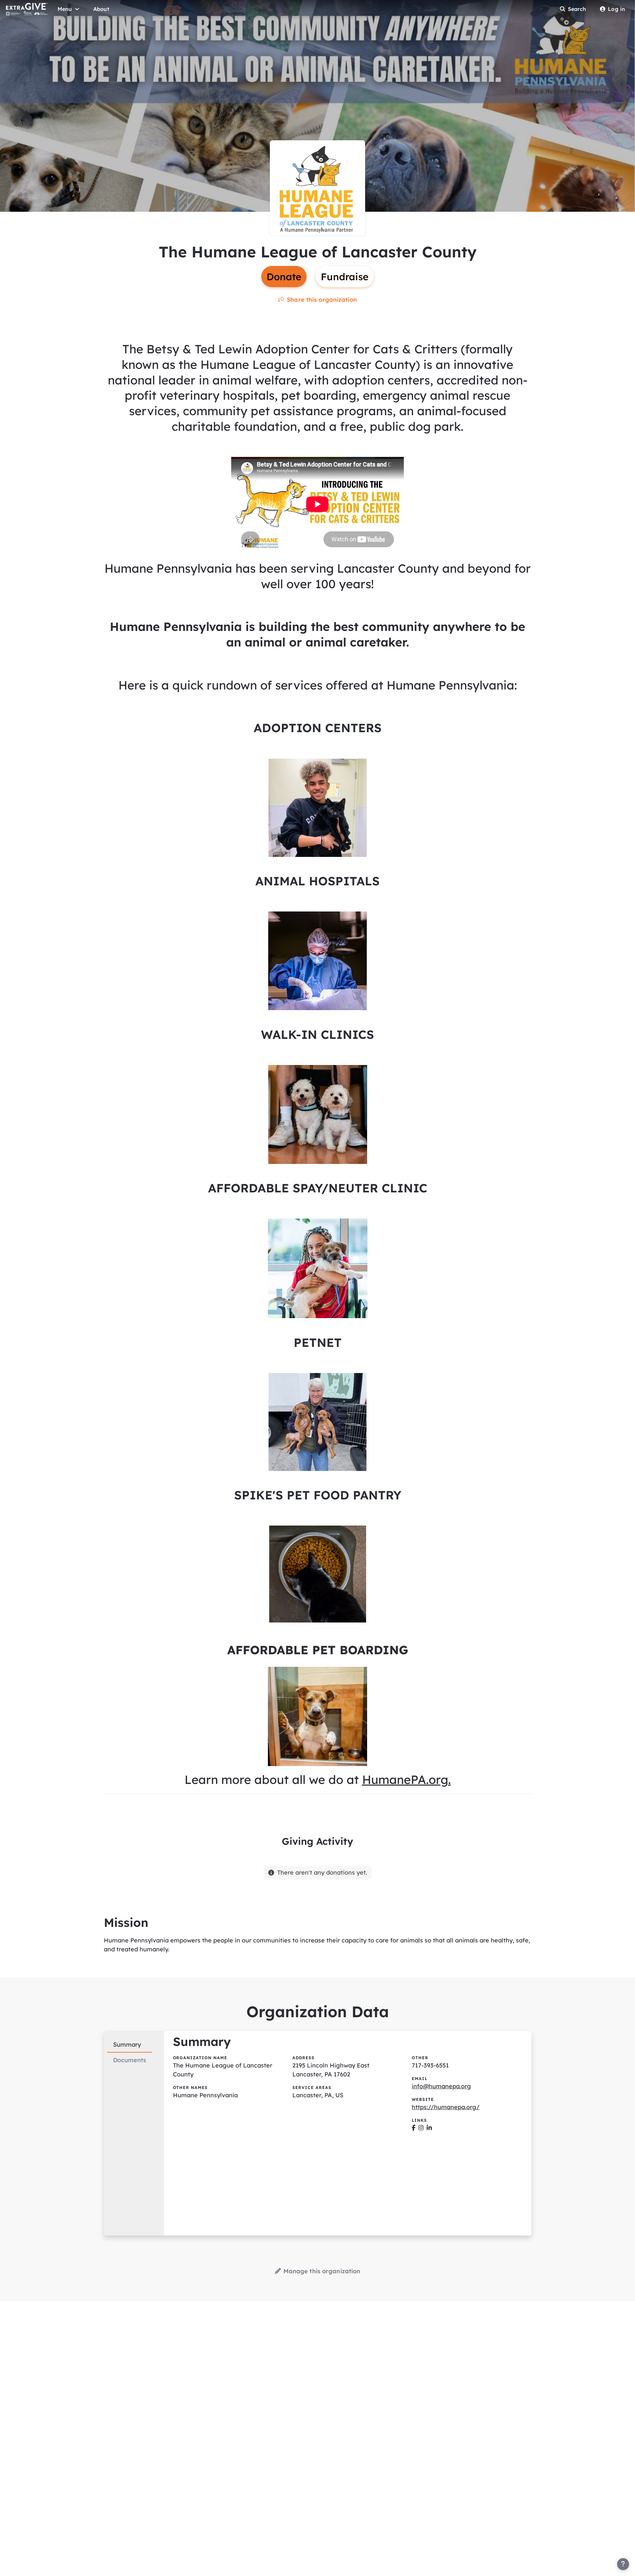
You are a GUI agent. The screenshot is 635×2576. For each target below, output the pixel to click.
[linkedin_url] (429, 2128)
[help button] (623, 2564)
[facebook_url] (414, 2128)
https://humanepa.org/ (446, 2107)
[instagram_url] (421, 2128)
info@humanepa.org (441, 2086)
